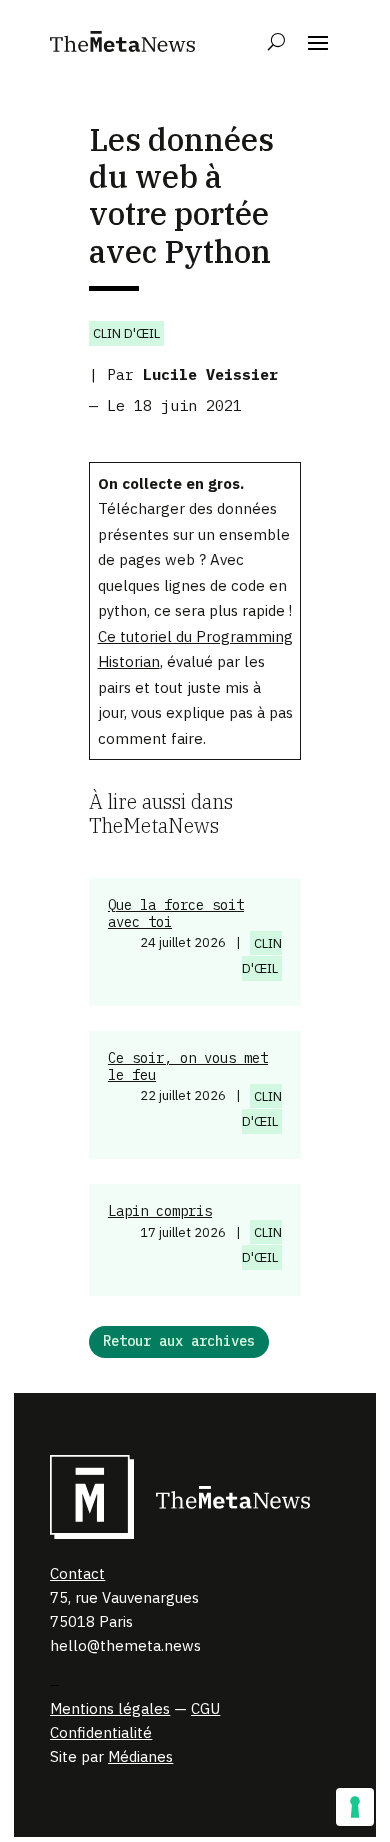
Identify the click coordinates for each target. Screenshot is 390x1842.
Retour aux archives (179, 1341)
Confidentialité (101, 1732)
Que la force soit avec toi (176, 913)
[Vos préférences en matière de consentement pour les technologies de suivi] (355, 1807)
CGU (205, 1708)
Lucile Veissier (210, 374)
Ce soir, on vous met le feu (188, 1066)
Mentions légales (110, 1708)
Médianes (140, 1756)
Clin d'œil (126, 333)
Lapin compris (160, 1211)
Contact (77, 1573)
